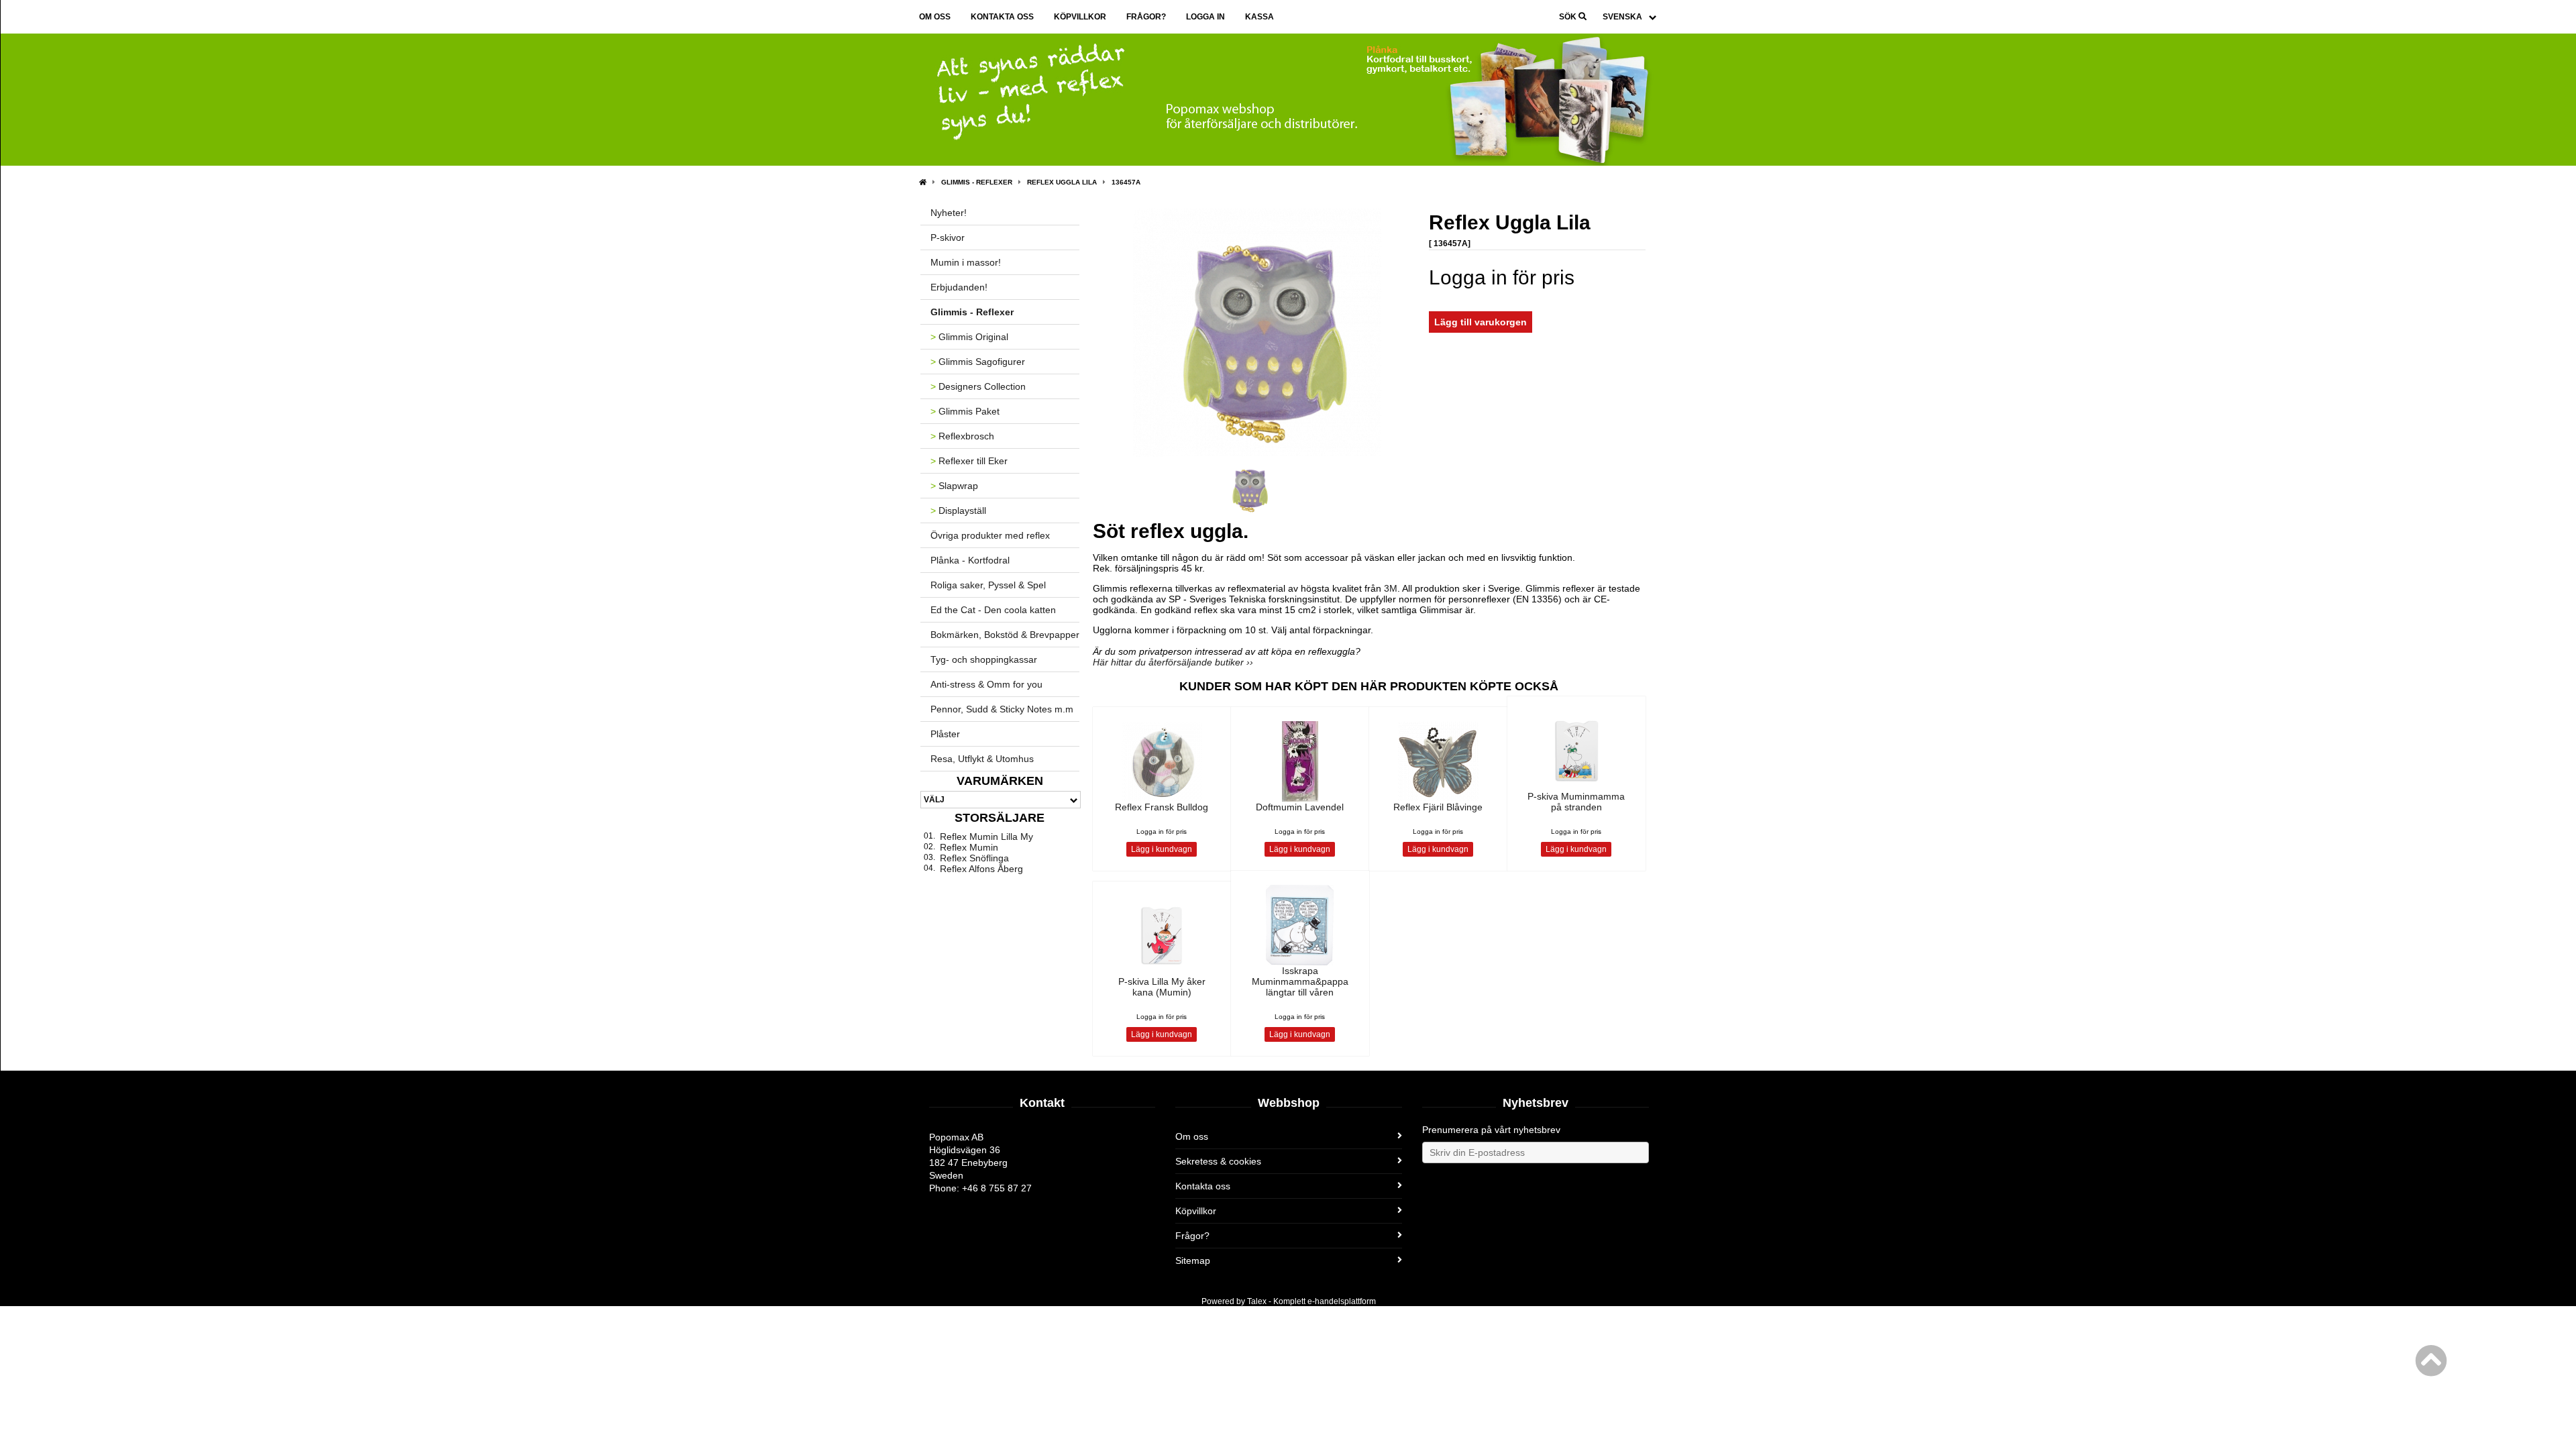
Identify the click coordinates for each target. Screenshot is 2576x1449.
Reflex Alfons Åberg (981, 869)
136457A (1126, 182)
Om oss (935, 17)
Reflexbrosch (962, 436)
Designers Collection (978, 386)
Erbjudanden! (959, 287)
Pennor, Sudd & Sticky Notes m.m (1002, 709)
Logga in (1205, 17)
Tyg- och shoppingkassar (984, 659)
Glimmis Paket (965, 411)
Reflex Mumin (969, 847)
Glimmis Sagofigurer (978, 362)
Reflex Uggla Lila (1062, 182)
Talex (1257, 1301)
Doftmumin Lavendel (1300, 807)
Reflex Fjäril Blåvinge (1438, 807)
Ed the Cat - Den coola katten (993, 610)
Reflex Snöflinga (974, 858)
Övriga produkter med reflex (990, 535)
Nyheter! (949, 213)
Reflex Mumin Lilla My (986, 837)
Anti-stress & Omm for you (986, 684)
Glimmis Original (969, 337)
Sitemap (1193, 1260)
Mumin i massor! (966, 262)
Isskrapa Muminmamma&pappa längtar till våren (1300, 981)
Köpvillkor (1080, 17)
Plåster (945, 734)
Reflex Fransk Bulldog (1162, 807)
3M (1391, 588)
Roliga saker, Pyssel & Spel (988, 585)
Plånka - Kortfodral (970, 560)
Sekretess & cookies (1218, 1161)
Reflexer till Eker (969, 461)
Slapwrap (954, 486)
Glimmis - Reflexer (977, 182)
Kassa (1259, 17)
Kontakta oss (1002, 17)
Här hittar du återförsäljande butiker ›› (1173, 662)
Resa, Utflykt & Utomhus (982, 759)
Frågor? (1146, 17)
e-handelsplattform (1342, 1301)
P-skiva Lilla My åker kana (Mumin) (1162, 987)
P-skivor (948, 237)
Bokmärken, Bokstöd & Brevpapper (1005, 635)
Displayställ (958, 511)
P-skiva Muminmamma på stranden (1576, 802)
